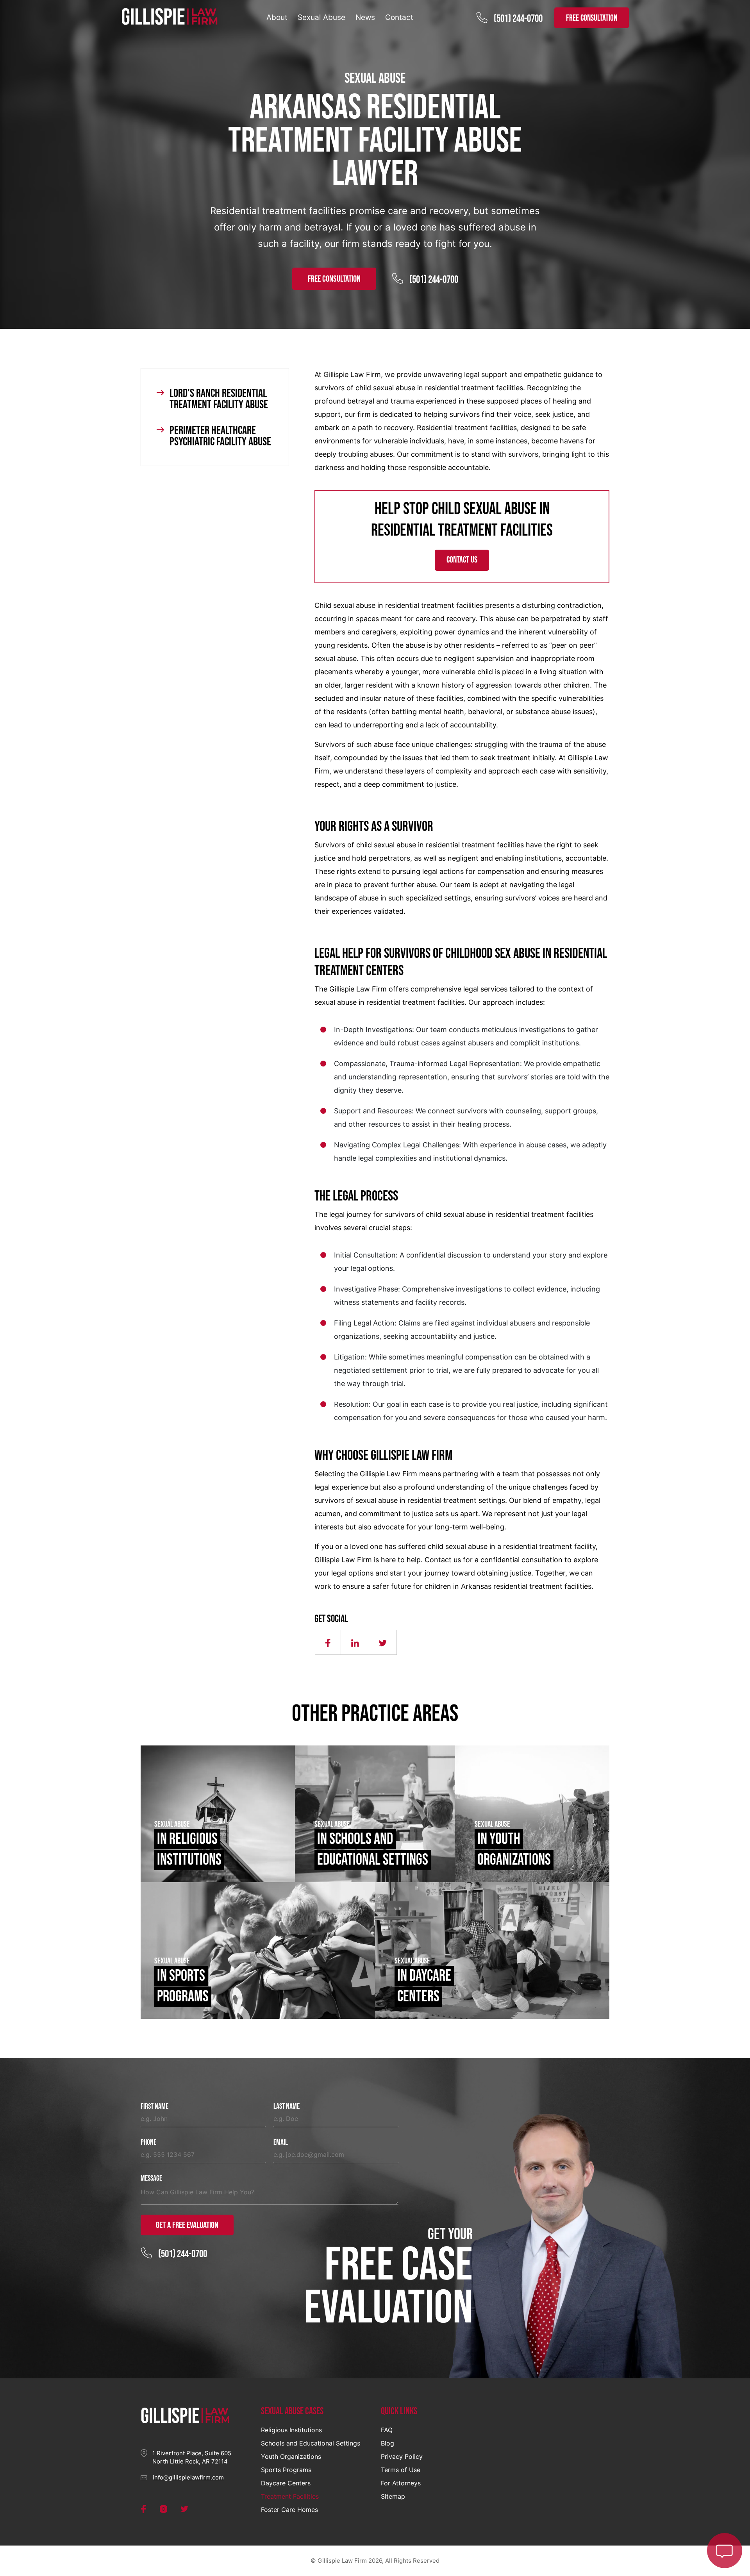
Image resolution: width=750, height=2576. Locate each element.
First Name (154, 2107)
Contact (399, 17)
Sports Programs (286, 2470)
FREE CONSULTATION (592, 18)
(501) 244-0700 (518, 19)
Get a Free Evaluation (187, 2225)
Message (151, 2179)
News (365, 17)
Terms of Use (401, 2470)
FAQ (387, 2430)
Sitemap (393, 2496)
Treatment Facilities (290, 2496)
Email (281, 2143)
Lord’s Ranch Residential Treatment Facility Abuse (219, 399)
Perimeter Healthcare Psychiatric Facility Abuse (220, 436)
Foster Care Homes (289, 2510)
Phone (148, 2143)
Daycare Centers (286, 2483)
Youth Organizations (291, 2456)
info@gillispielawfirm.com (188, 2477)
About (277, 17)
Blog (387, 2443)
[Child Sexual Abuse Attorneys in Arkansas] (170, 17)
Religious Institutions (291, 2430)
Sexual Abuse (321, 17)
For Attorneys (401, 2483)
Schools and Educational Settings (311, 2443)
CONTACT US (462, 560)
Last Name (287, 2107)
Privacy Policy (402, 2456)
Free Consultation (334, 279)
